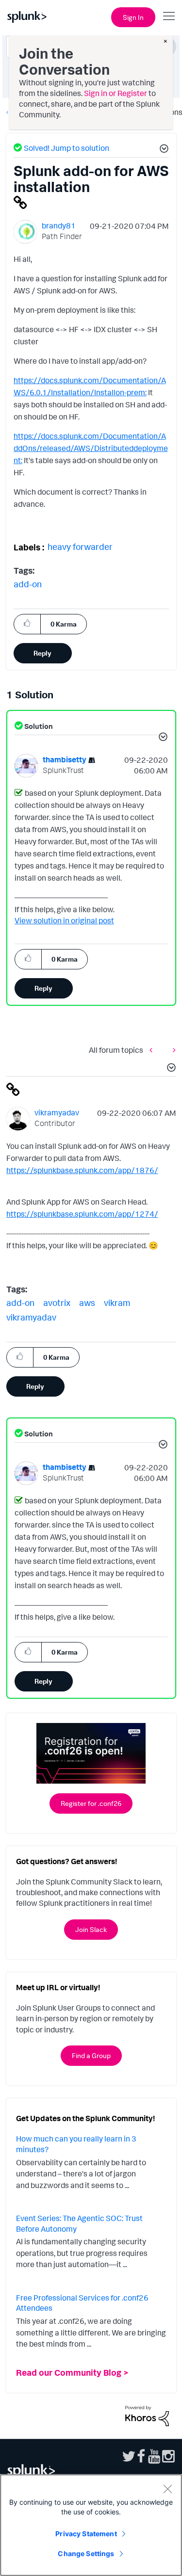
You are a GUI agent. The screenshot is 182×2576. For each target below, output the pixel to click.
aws (87, 1303)
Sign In (133, 17)
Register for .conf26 (91, 1803)
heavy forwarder (80, 547)
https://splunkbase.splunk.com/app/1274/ (82, 1214)
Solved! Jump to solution (66, 148)
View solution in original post (64, 920)
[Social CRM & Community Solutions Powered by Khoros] (147, 2415)
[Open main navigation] (169, 16)
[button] (163, 150)
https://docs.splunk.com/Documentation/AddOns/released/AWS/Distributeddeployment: (91, 448)
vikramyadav (31, 1317)
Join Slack (91, 1929)
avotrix (57, 1303)
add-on (28, 584)
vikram (117, 1303)
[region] (91, 2525)
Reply (42, 653)
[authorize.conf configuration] (172, 1050)
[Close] (167, 2489)
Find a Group (91, 2055)
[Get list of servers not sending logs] (153, 1050)
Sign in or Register (116, 93)
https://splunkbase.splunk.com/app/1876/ (82, 1170)
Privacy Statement (86, 2534)
